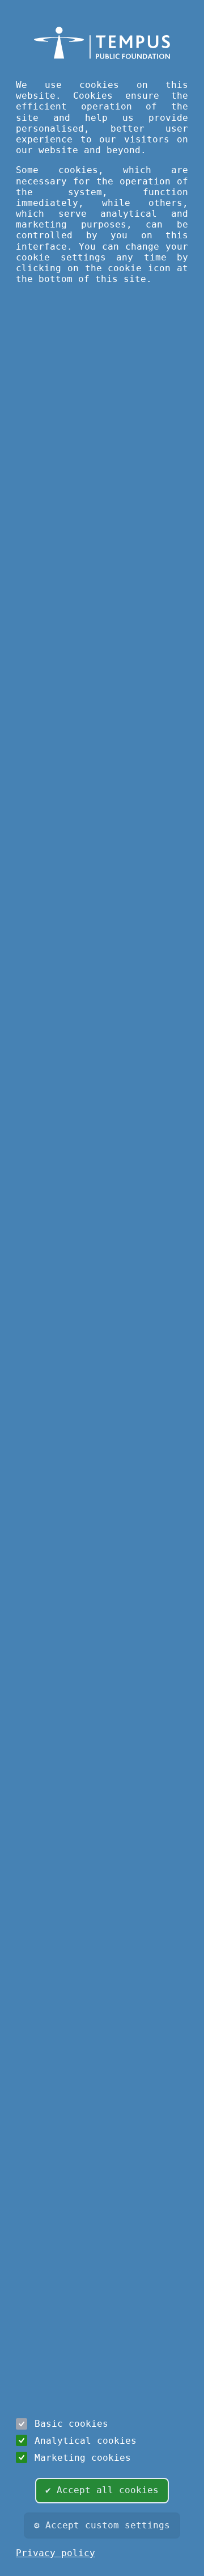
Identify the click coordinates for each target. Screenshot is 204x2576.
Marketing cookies (83, 2458)
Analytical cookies (86, 2441)
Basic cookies (71, 2424)
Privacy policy (56, 2553)
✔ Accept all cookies (102, 2490)
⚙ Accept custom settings (102, 2525)
